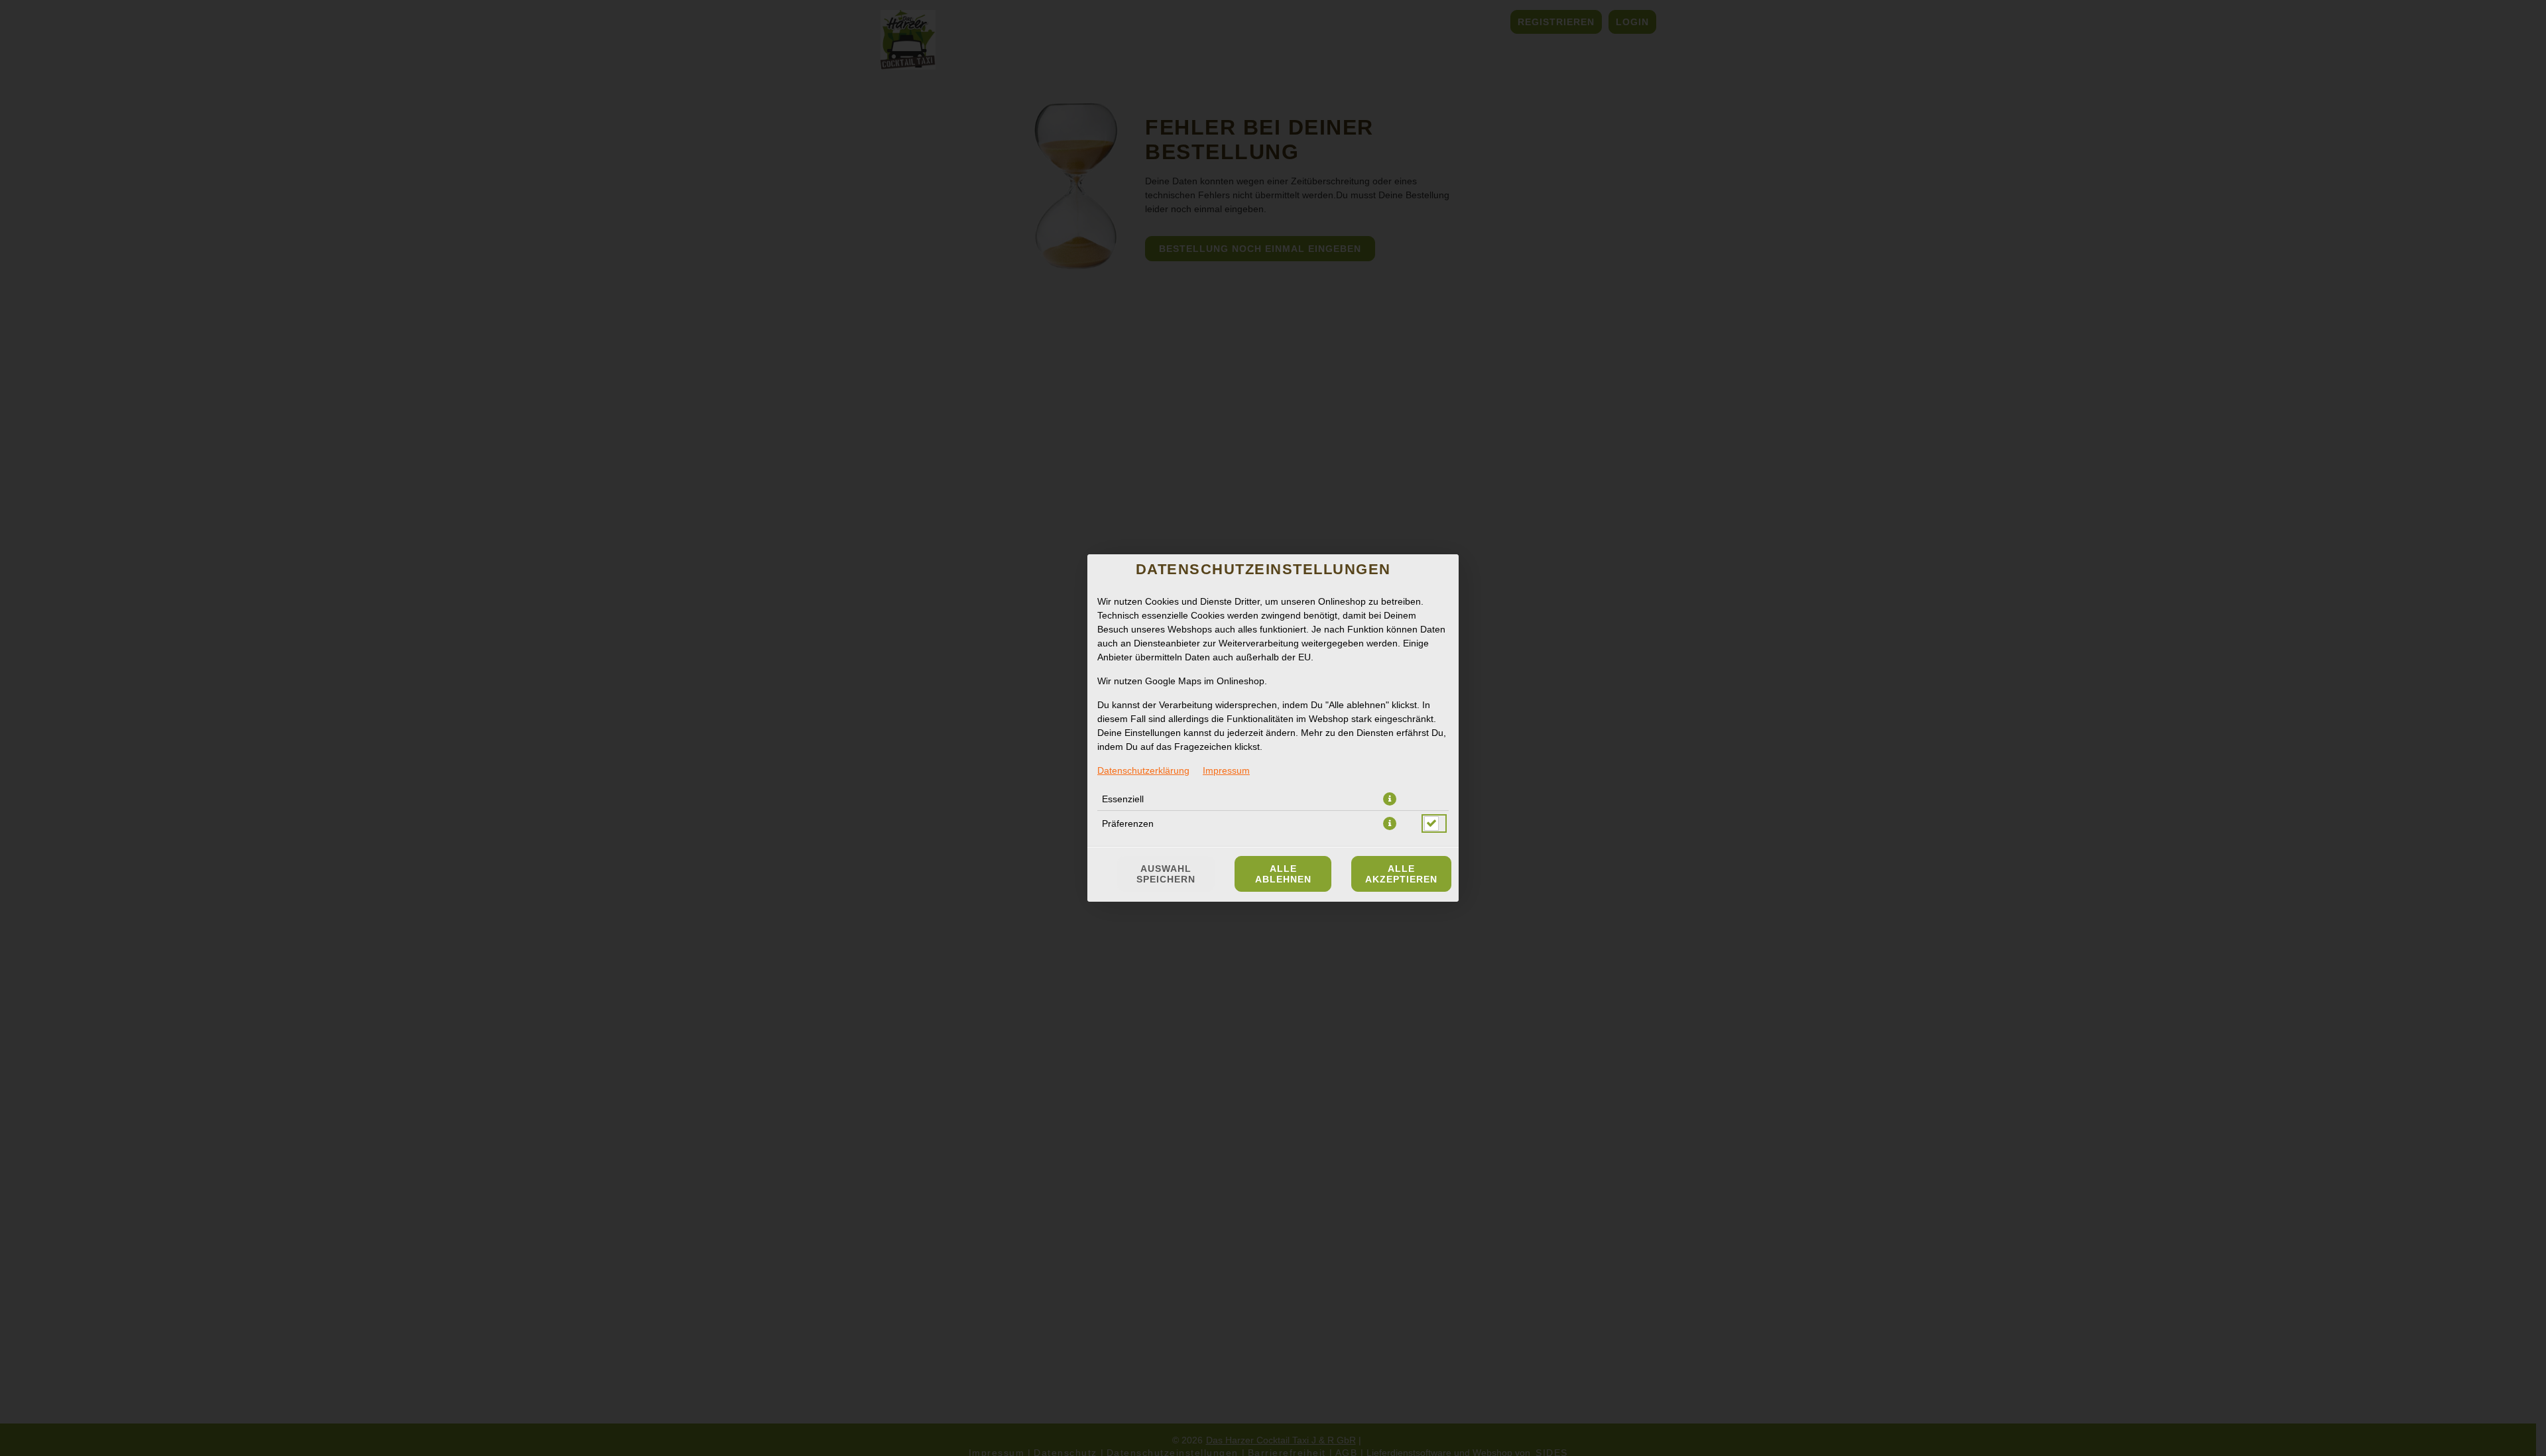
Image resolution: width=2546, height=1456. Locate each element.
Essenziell (1123, 799)
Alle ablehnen (1283, 874)
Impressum (1226, 770)
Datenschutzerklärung (1143, 770)
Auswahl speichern (1166, 874)
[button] (1390, 799)
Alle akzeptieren (1401, 874)
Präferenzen (1128, 823)
